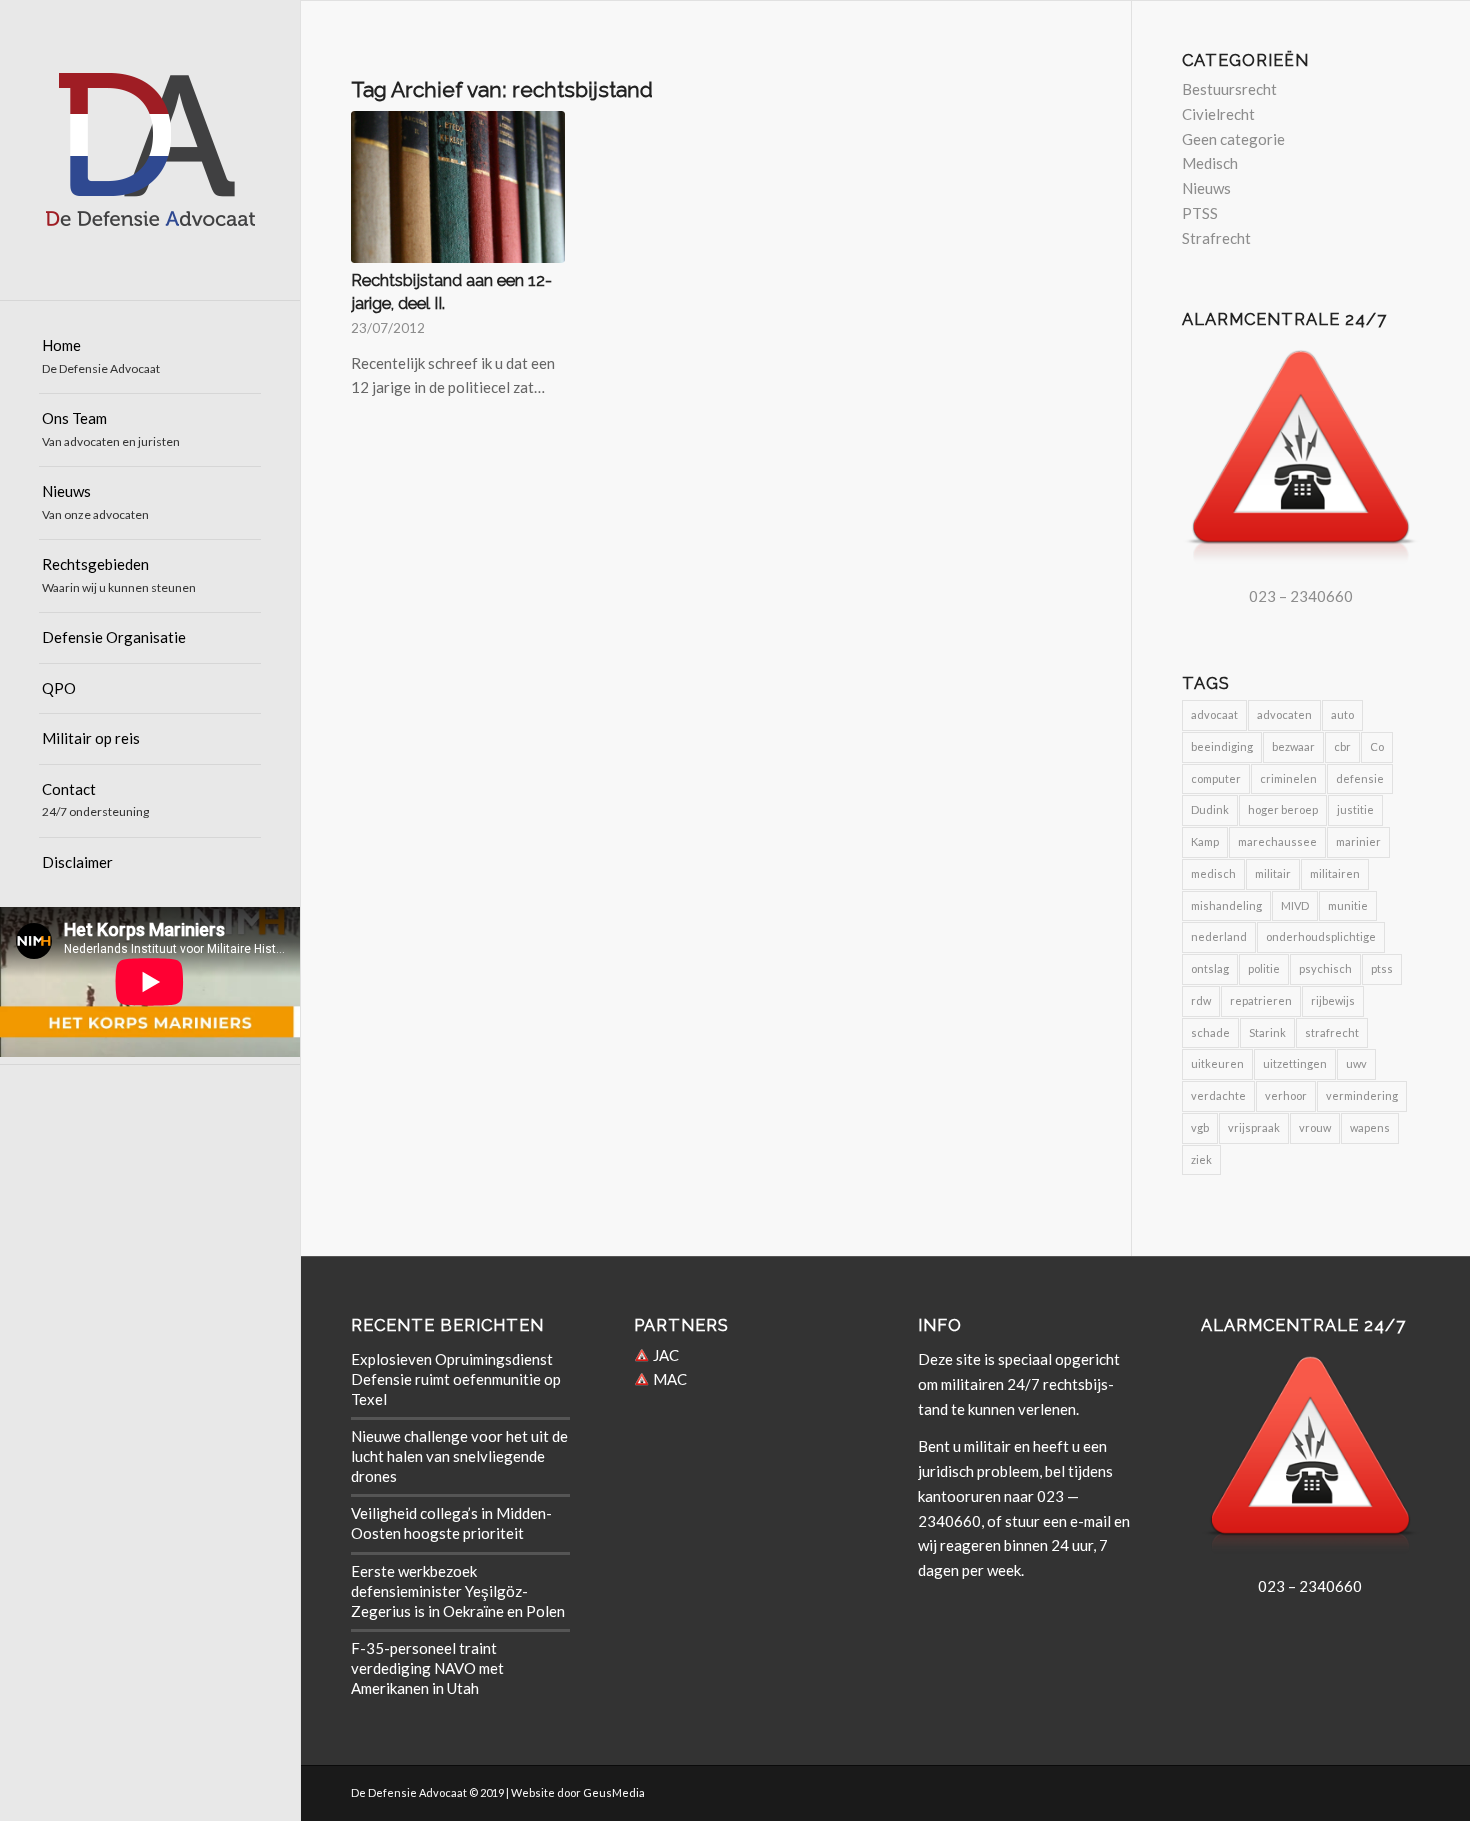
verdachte (1218, 1095)
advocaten (1284, 714)
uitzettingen (1295, 1063)
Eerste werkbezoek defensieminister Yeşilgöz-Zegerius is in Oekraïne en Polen (458, 1591)
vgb (1200, 1127)
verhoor (1286, 1095)
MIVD (1295, 905)
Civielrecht (1218, 114)
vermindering (1362, 1095)
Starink (1267, 1032)
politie (1264, 968)
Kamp (1205, 841)
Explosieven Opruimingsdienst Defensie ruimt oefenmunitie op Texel (456, 1379)
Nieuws (1206, 188)
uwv (1356, 1063)
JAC (664, 1355)
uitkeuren (1217, 1063)
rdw (1201, 1000)
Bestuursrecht (1229, 89)
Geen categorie (1233, 139)
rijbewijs (1333, 1000)
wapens (1370, 1127)
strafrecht (1332, 1032)
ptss (1382, 968)
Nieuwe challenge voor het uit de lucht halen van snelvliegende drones (459, 1456)
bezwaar (1293, 746)
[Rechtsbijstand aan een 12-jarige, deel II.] (458, 186)
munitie (1348, 905)
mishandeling (1226, 905)
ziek (1201, 1159)
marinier (1358, 841)
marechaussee (1277, 841)
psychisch (1325, 968)
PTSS (1200, 213)
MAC (668, 1379)
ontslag (1210, 968)
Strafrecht (1216, 238)
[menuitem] (150, 357)
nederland (1219, 936)
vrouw (1315, 1127)
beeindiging (1222, 746)
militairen (1335, 873)
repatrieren (1261, 1000)
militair (1273, 873)
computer (1216, 778)
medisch (1213, 873)
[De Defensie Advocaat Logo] (150, 150)
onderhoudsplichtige (1321, 936)
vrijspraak (1254, 1127)
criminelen (1288, 778)
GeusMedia (614, 1792)
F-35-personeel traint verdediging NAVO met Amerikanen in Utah (427, 1668)
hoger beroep (1283, 809)
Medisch (1210, 163)
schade (1210, 1032)
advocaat (1214, 714)
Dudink (1210, 809)
